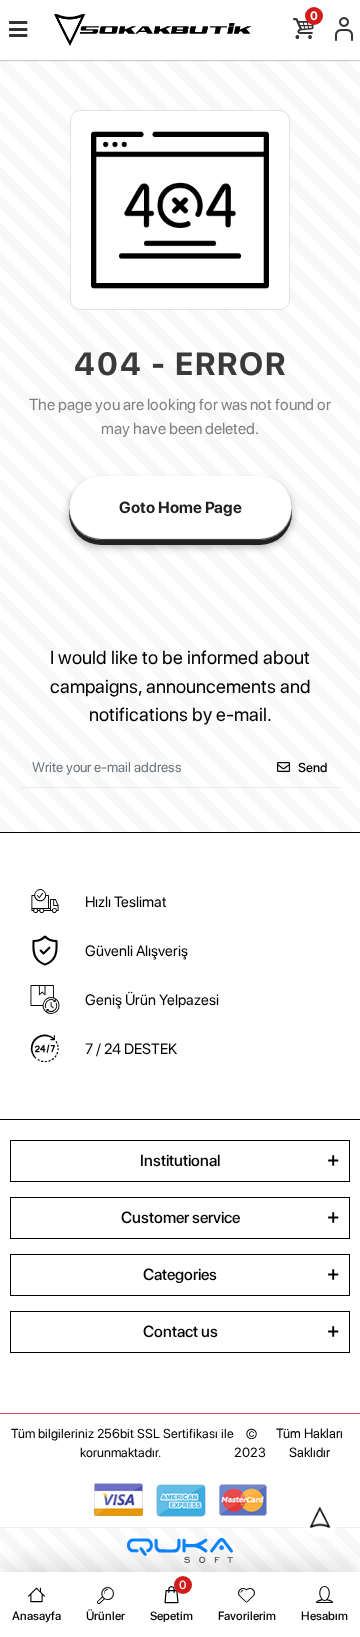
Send (312, 767)
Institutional (180, 1160)
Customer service (180, 1217)
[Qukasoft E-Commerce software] (180, 1550)
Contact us (180, 1331)
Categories (180, 1274)
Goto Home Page (180, 507)
